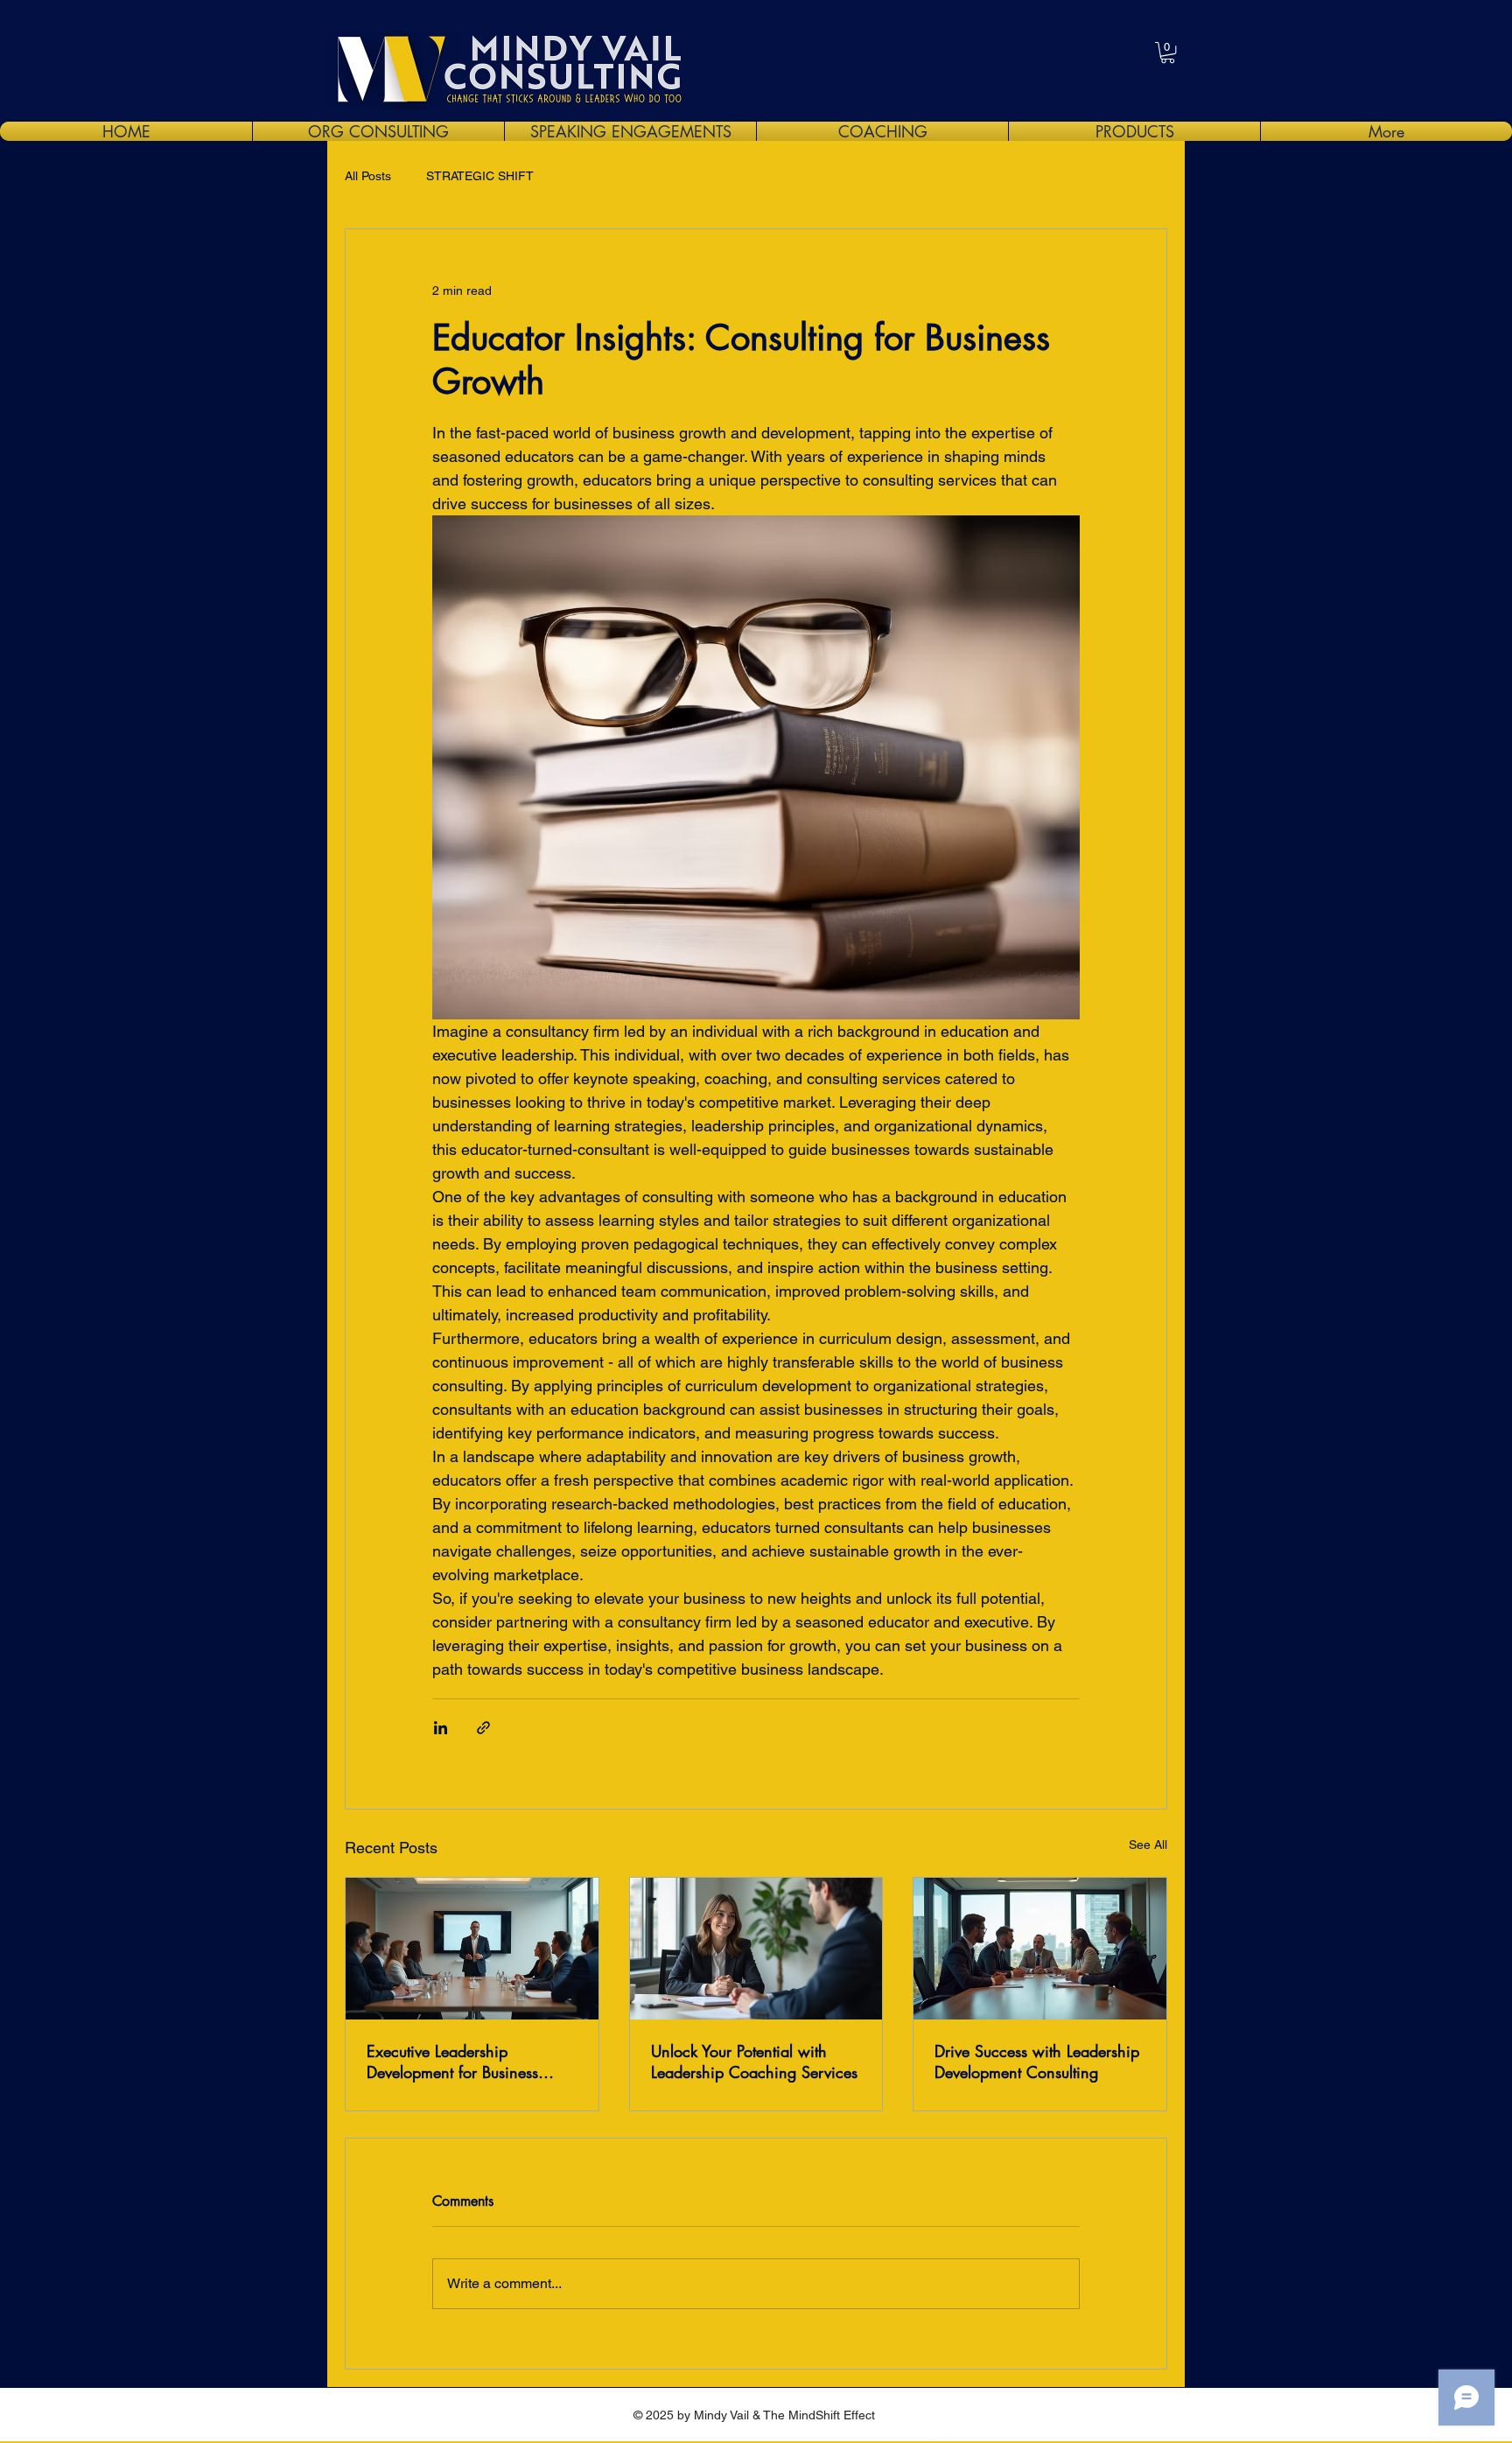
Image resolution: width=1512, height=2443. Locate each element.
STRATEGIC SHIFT (480, 176)
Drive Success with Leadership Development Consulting (1037, 2061)
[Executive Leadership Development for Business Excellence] (472, 1949)
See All (1148, 1844)
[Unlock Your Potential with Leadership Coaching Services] (756, 1949)
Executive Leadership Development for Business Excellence (452, 2061)
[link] (1168, 52)
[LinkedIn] (941, 2430)
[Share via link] (483, 1728)
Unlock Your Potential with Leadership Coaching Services (754, 2061)
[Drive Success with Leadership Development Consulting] (1040, 1949)
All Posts (368, 176)
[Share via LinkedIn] (441, 1728)
